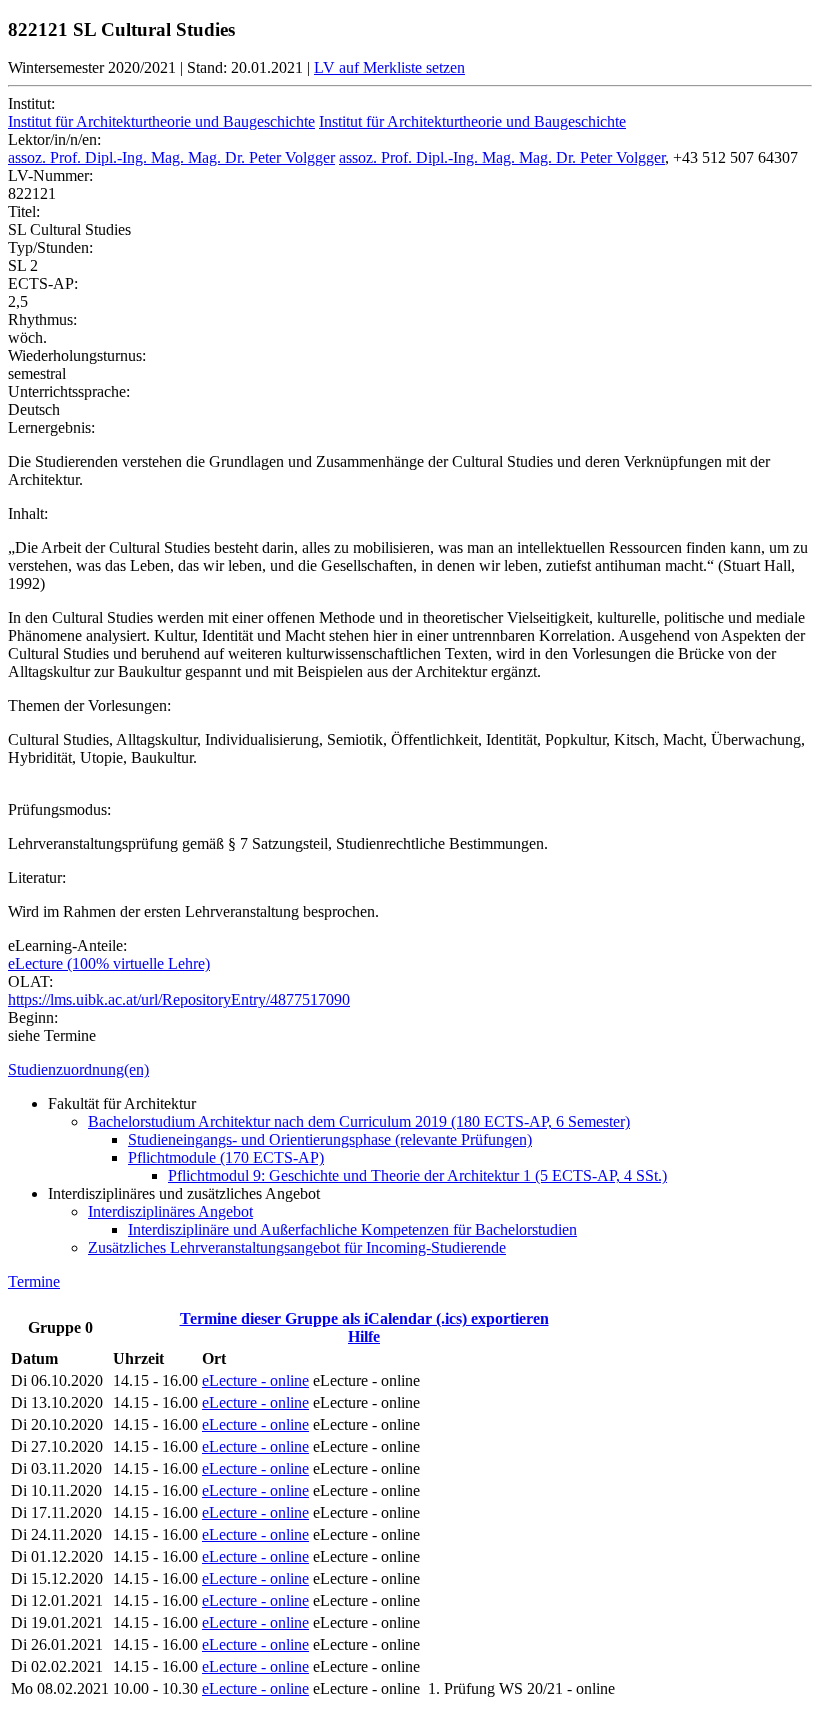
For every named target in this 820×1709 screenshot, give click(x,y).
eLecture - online (255, 1380)
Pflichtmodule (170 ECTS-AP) (226, 1157)
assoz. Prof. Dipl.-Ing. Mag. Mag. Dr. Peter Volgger (171, 157)
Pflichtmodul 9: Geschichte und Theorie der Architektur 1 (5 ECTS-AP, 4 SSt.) (417, 1175)
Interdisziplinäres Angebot (170, 1211)
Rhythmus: (42, 319)
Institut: (31, 103)
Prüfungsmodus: (59, 809)
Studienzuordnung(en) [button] (78, 1069)
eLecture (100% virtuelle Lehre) (109, 963)
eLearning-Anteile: (67, 945)
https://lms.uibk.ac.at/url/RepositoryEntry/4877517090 (179, 999)
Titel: (24, 211)
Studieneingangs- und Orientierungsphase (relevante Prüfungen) (330, 1139)
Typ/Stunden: (50, 247)
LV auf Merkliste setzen (389, 67)
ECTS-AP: (43, 283)
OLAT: (30, 981)
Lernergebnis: (51, 427)
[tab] (410, 1070)
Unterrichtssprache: (69, 391)
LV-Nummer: (50, 175)
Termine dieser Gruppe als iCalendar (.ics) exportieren (364, 1318)
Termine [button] (34, 1281)
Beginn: (33, 1017)
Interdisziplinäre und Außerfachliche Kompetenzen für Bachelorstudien (352, 1229)
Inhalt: (28, 513)
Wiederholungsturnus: (77, 355)
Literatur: (37, 877)
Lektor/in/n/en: (54, 139)
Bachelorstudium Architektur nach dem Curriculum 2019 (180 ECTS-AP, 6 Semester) (359, 1121)
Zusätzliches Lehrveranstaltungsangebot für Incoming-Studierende (297, 1247)
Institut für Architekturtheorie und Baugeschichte (161, 121)
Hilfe (364, 1336)
